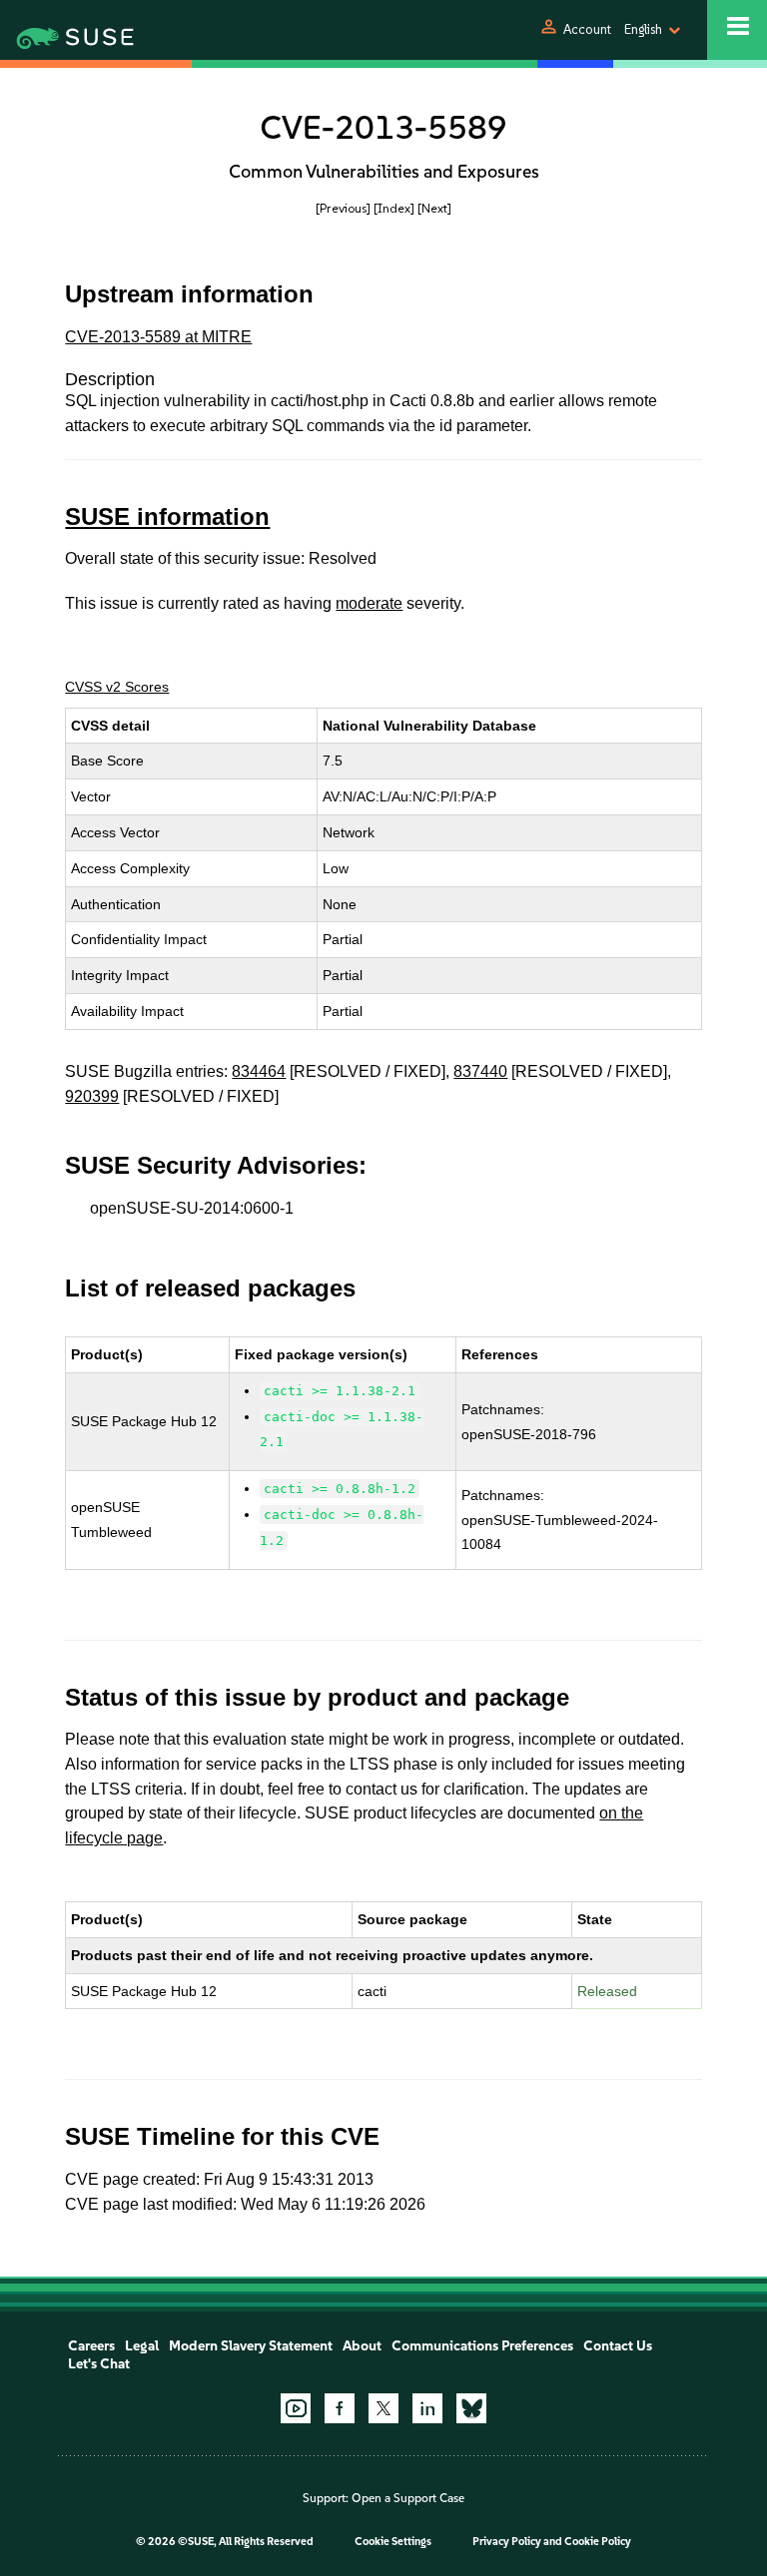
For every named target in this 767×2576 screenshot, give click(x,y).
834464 (259, 1071)
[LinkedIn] (427, 2408)
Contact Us (618, 2346)
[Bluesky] (471, 2408)
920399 (92, 1096)
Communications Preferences (482, 2346)
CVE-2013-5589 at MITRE (158, 337)
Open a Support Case (408, 2498)
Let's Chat (99, 2364)
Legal (142, 2346)
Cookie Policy (598, 2542)
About (362, 2346)
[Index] (394, 208)
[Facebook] (340, 2408)
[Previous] (343, 208)
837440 (480, 1071)
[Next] (434, 208)
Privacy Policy (507, 2542)
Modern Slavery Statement (251, 2346)
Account (587, 29)
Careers (91, 2346)
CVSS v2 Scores (117, 687)
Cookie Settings (393, 2542)
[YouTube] (296, 2408)
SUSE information (167, 516)
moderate (369, 603)
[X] (383, 2408)
